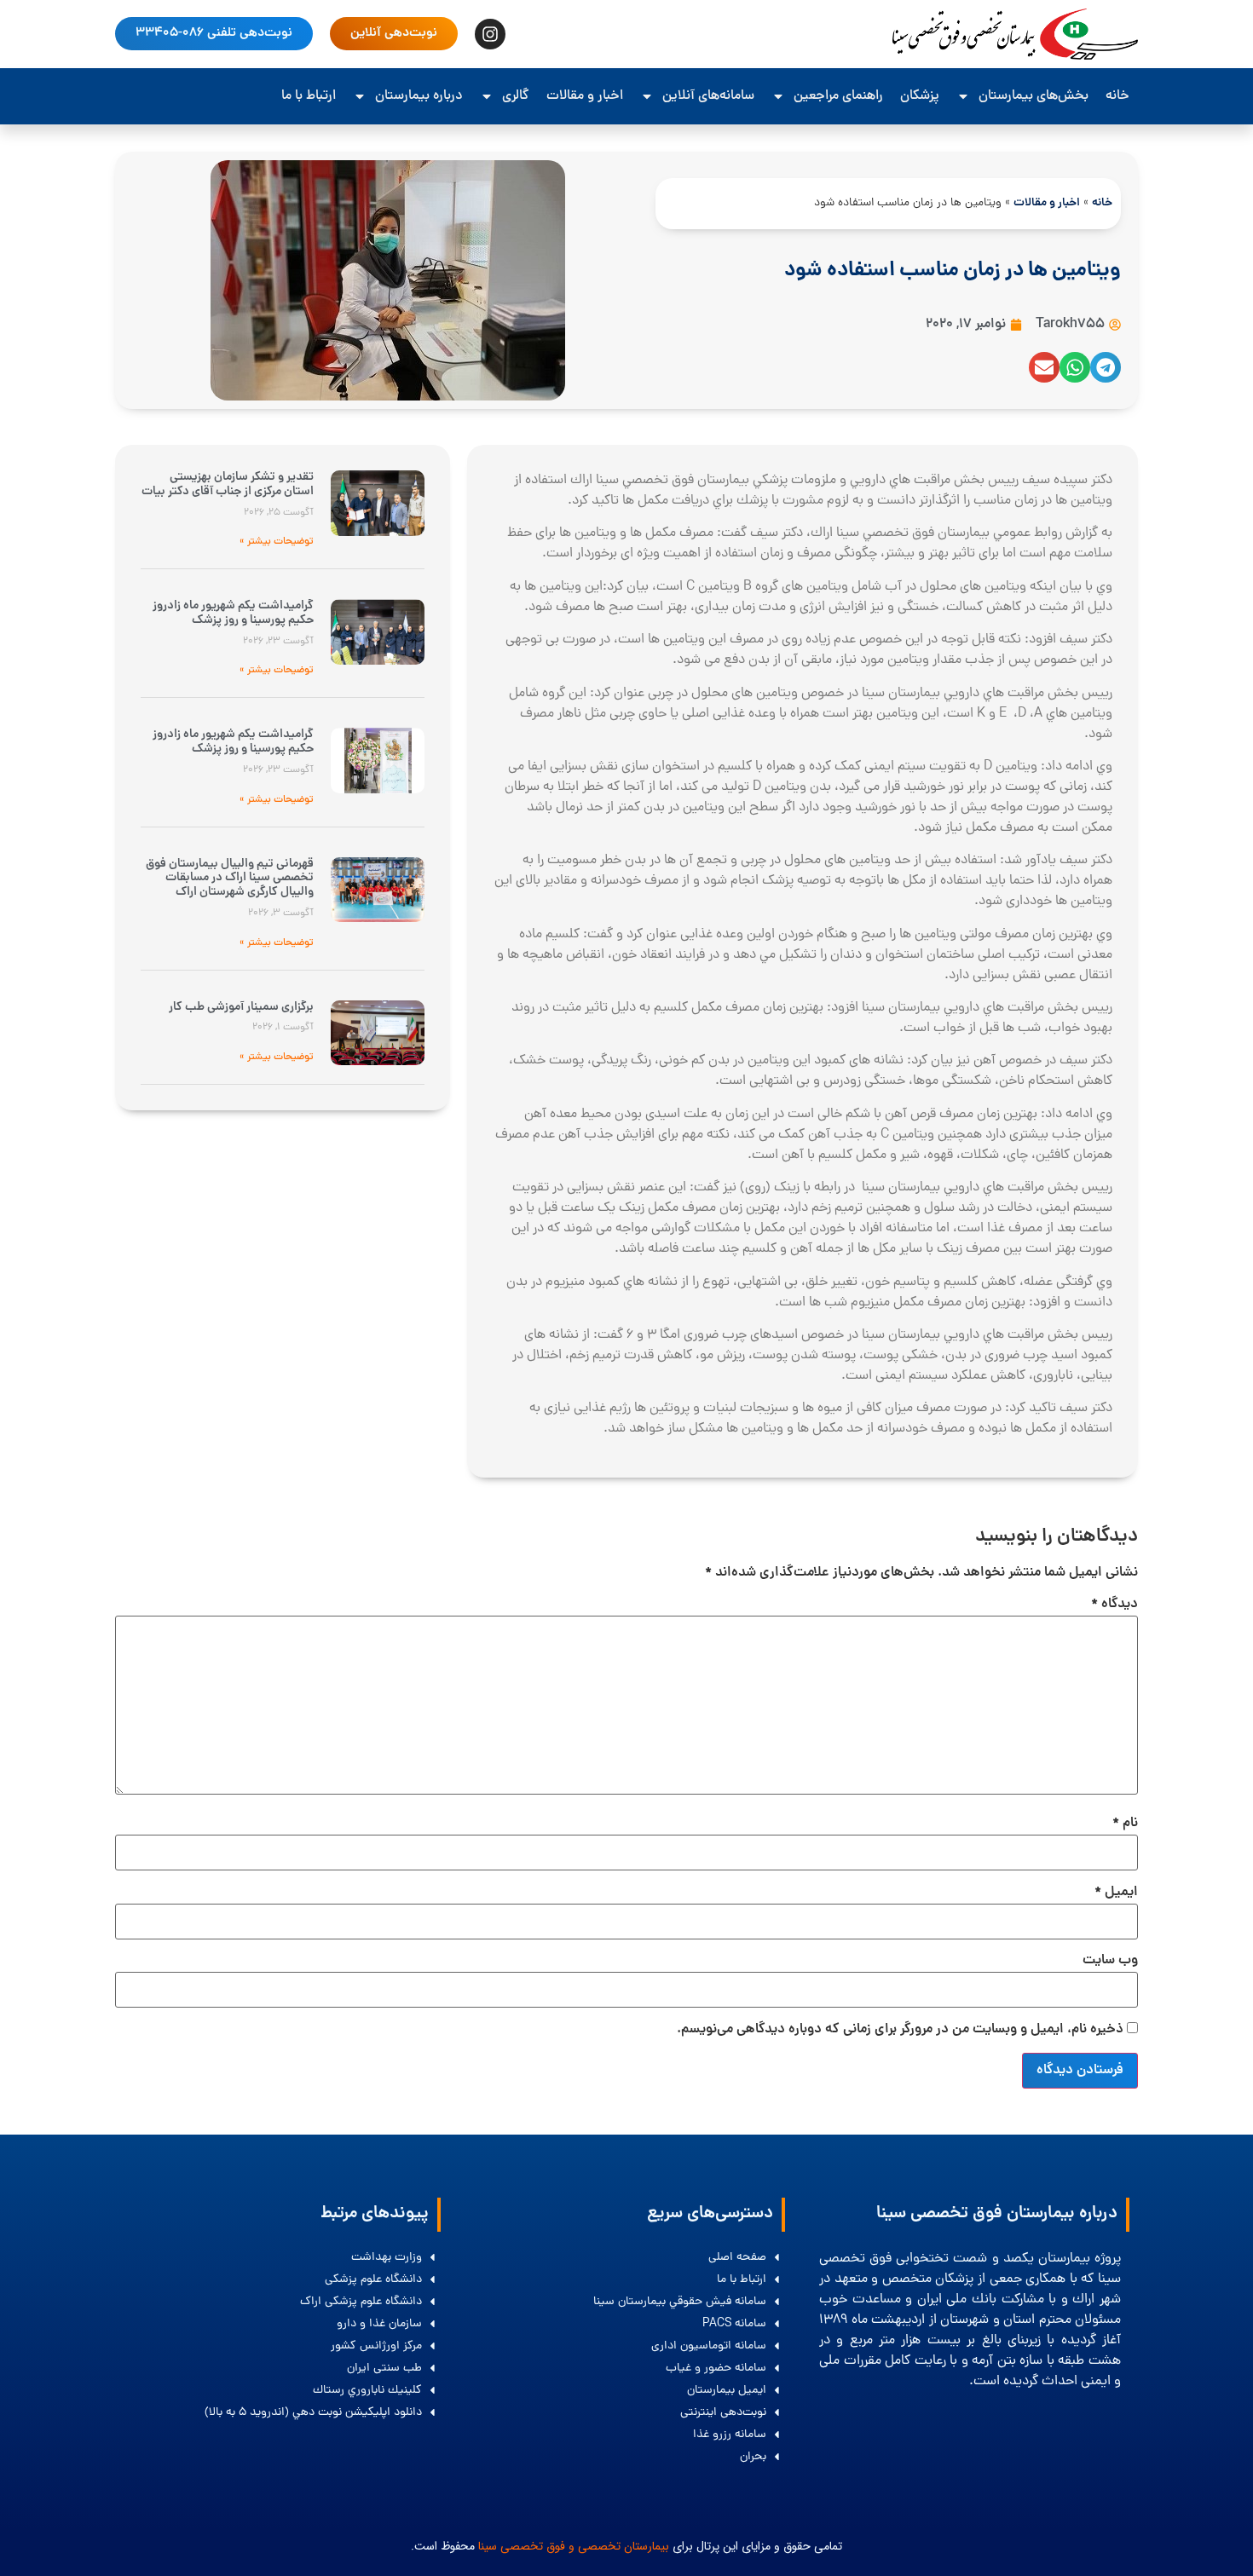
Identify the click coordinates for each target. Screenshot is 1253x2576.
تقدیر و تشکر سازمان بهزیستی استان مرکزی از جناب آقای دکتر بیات (228, 484)
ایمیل (1116, 1893)
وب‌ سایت (1110, 1961)
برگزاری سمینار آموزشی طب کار (241, 1007)
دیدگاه (1114, 1605)
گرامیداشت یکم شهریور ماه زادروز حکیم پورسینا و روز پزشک (233, 613)
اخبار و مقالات (585, 96)
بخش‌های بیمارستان (1034, 96)
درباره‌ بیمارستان (419, 96)
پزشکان (920, 96)
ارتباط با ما (309, 96)
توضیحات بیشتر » (277, 542)
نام (1125, 1824)
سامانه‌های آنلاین (708, 96)
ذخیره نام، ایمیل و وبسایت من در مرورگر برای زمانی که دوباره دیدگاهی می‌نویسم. (900, 2030)
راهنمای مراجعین (838, 96)
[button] (1106, 367)
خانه (1117, 96)
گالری (516, 96)
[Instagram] (490, 34)
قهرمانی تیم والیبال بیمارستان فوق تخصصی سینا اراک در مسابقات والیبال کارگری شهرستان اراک (230, 879)
